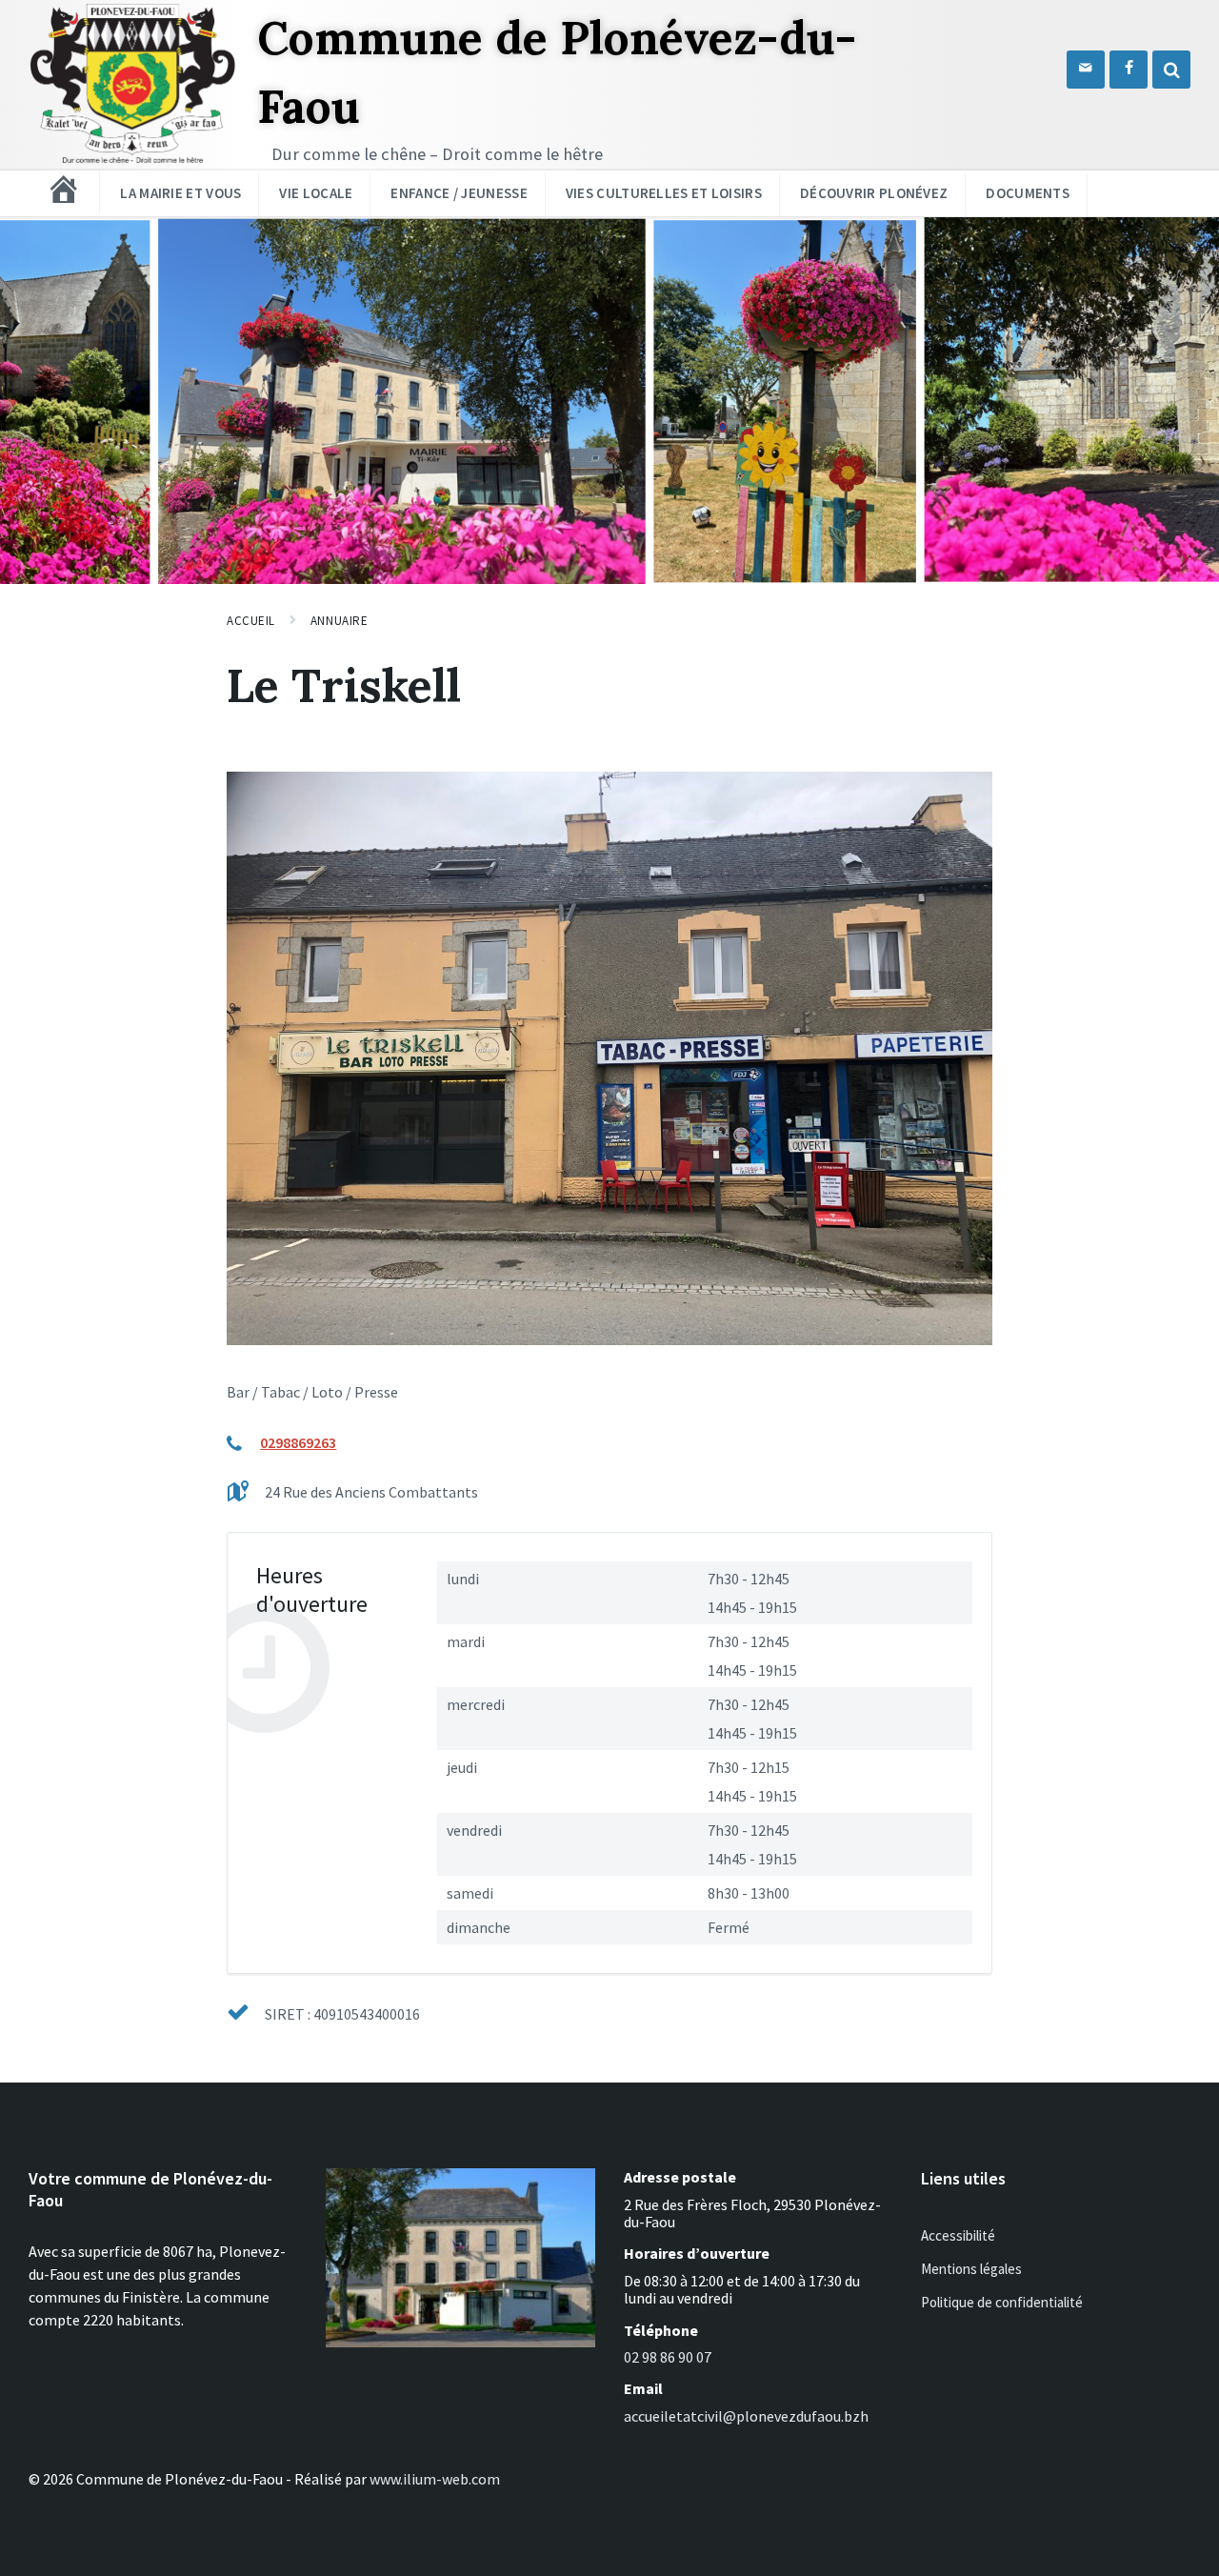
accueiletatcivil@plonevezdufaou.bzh (746, 2416)
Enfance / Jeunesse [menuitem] (459, 193)
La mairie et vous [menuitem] (180, 193)
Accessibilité (958, 2235)
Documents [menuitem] (1028, 193)
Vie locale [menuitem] (316, 193)
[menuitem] (64, 190)
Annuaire (339, 621)
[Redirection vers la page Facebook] (1129, 70)
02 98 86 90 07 (668, 2357)
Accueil (251, 621)
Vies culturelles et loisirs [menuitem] (664, 193)
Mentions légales (971, 2269)
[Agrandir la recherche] (1171, 70)
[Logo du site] (133, 162)
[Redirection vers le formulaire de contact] (1086, 70)
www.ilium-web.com (435, 2479)
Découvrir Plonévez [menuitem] (874, 193)
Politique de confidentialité (1002, 2302)
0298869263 (298, 1442)
